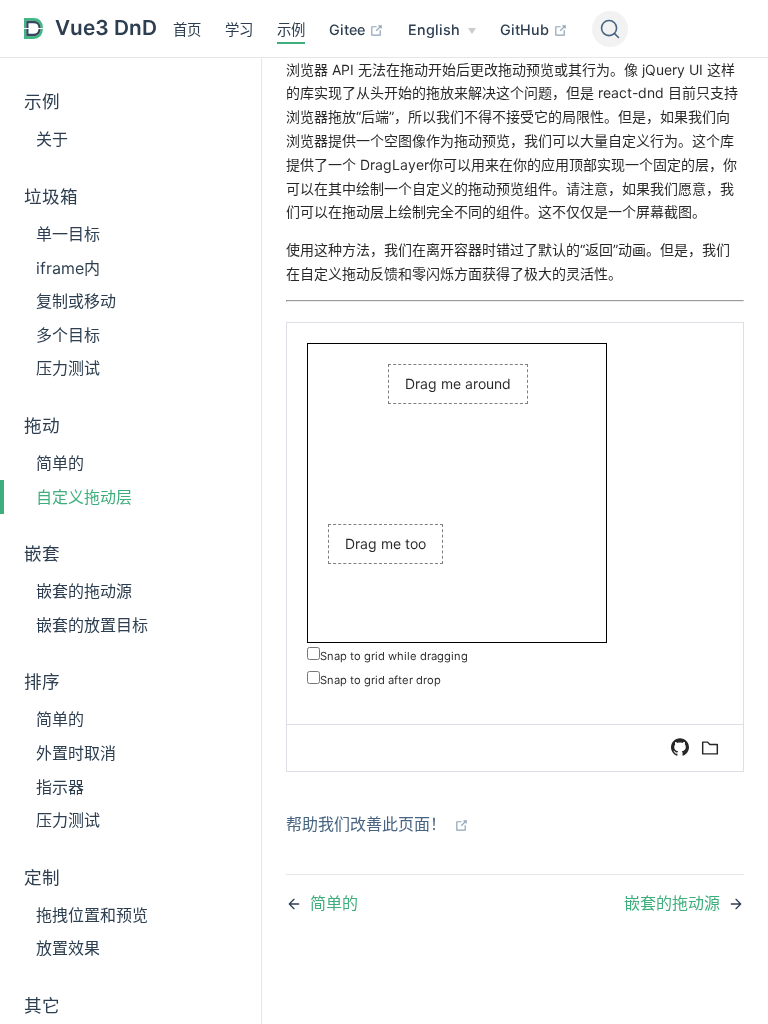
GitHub (526, 29)
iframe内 (68, 268)
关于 (52, 139)
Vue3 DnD (106, 27)
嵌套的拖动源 (84, 591)
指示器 (60, 787)
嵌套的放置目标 (92, 625)
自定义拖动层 (84, 497)
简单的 (60, 463)
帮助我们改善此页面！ (368, 824)
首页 (187, 29)
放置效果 (68, 948)
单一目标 (68, 234)
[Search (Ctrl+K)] (610, 29)
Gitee (349, 29)
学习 (239, 29)
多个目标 (68, 335)
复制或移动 (76, 301)
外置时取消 (76, 753)
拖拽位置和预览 (92, 915)
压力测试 (68, 368)
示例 (291, 29)
